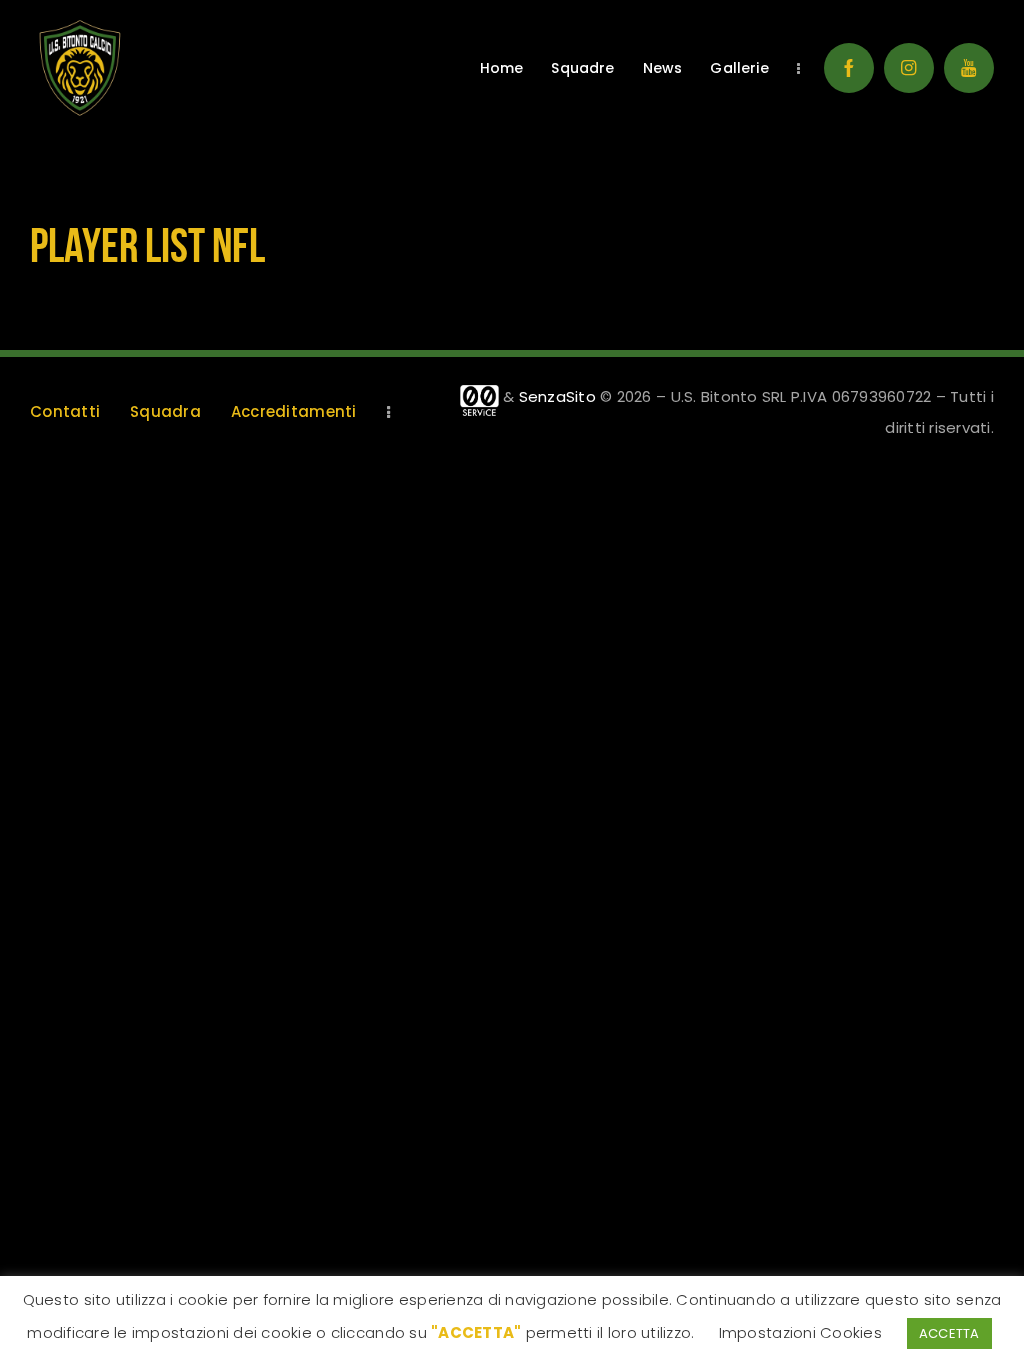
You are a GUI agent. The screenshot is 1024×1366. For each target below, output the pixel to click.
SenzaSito (557, 396)
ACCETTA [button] (949, 1333)
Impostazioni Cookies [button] (800, 1332)
